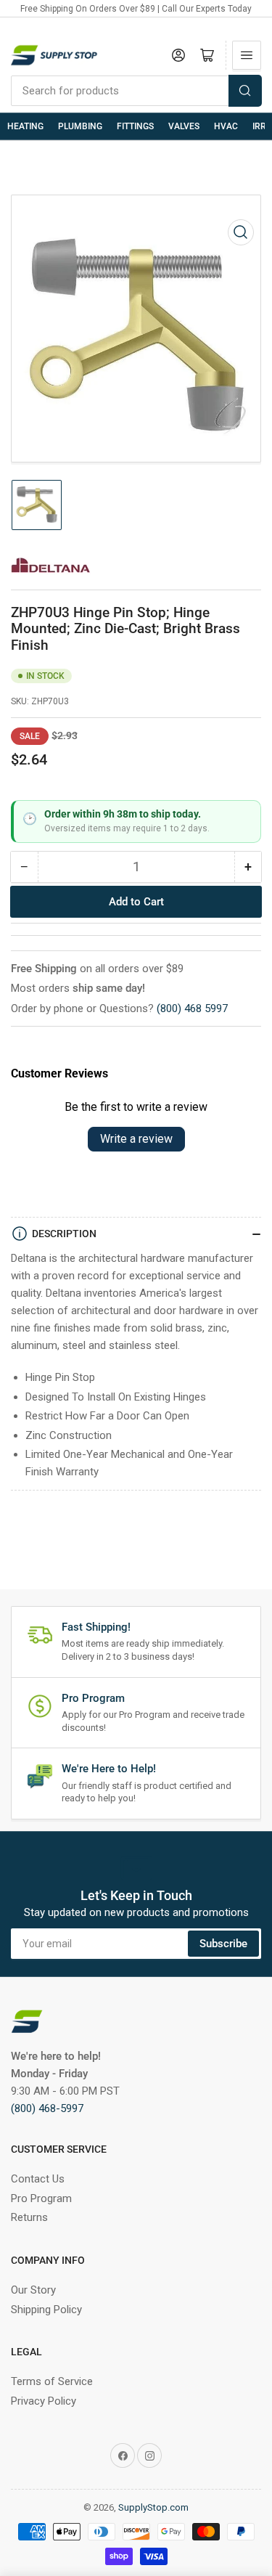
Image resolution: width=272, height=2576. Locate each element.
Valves (184, 126)
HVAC (226, 126)
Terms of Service (52, 2381)
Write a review (136, 1139)
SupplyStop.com (153, 2507)
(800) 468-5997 (47, 2108)
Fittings (135, 126)
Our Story (33, 2290)
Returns (29, 2217)
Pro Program (41, 2198)
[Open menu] (247, 55)
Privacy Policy (44, 2401)
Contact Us (38, 2179)
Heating (25, 126)
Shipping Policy (46, 2310)
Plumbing (80, 126)
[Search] (245, 91)
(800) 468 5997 (192, 1008)
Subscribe (223, 1944)
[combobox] (136, 91)
